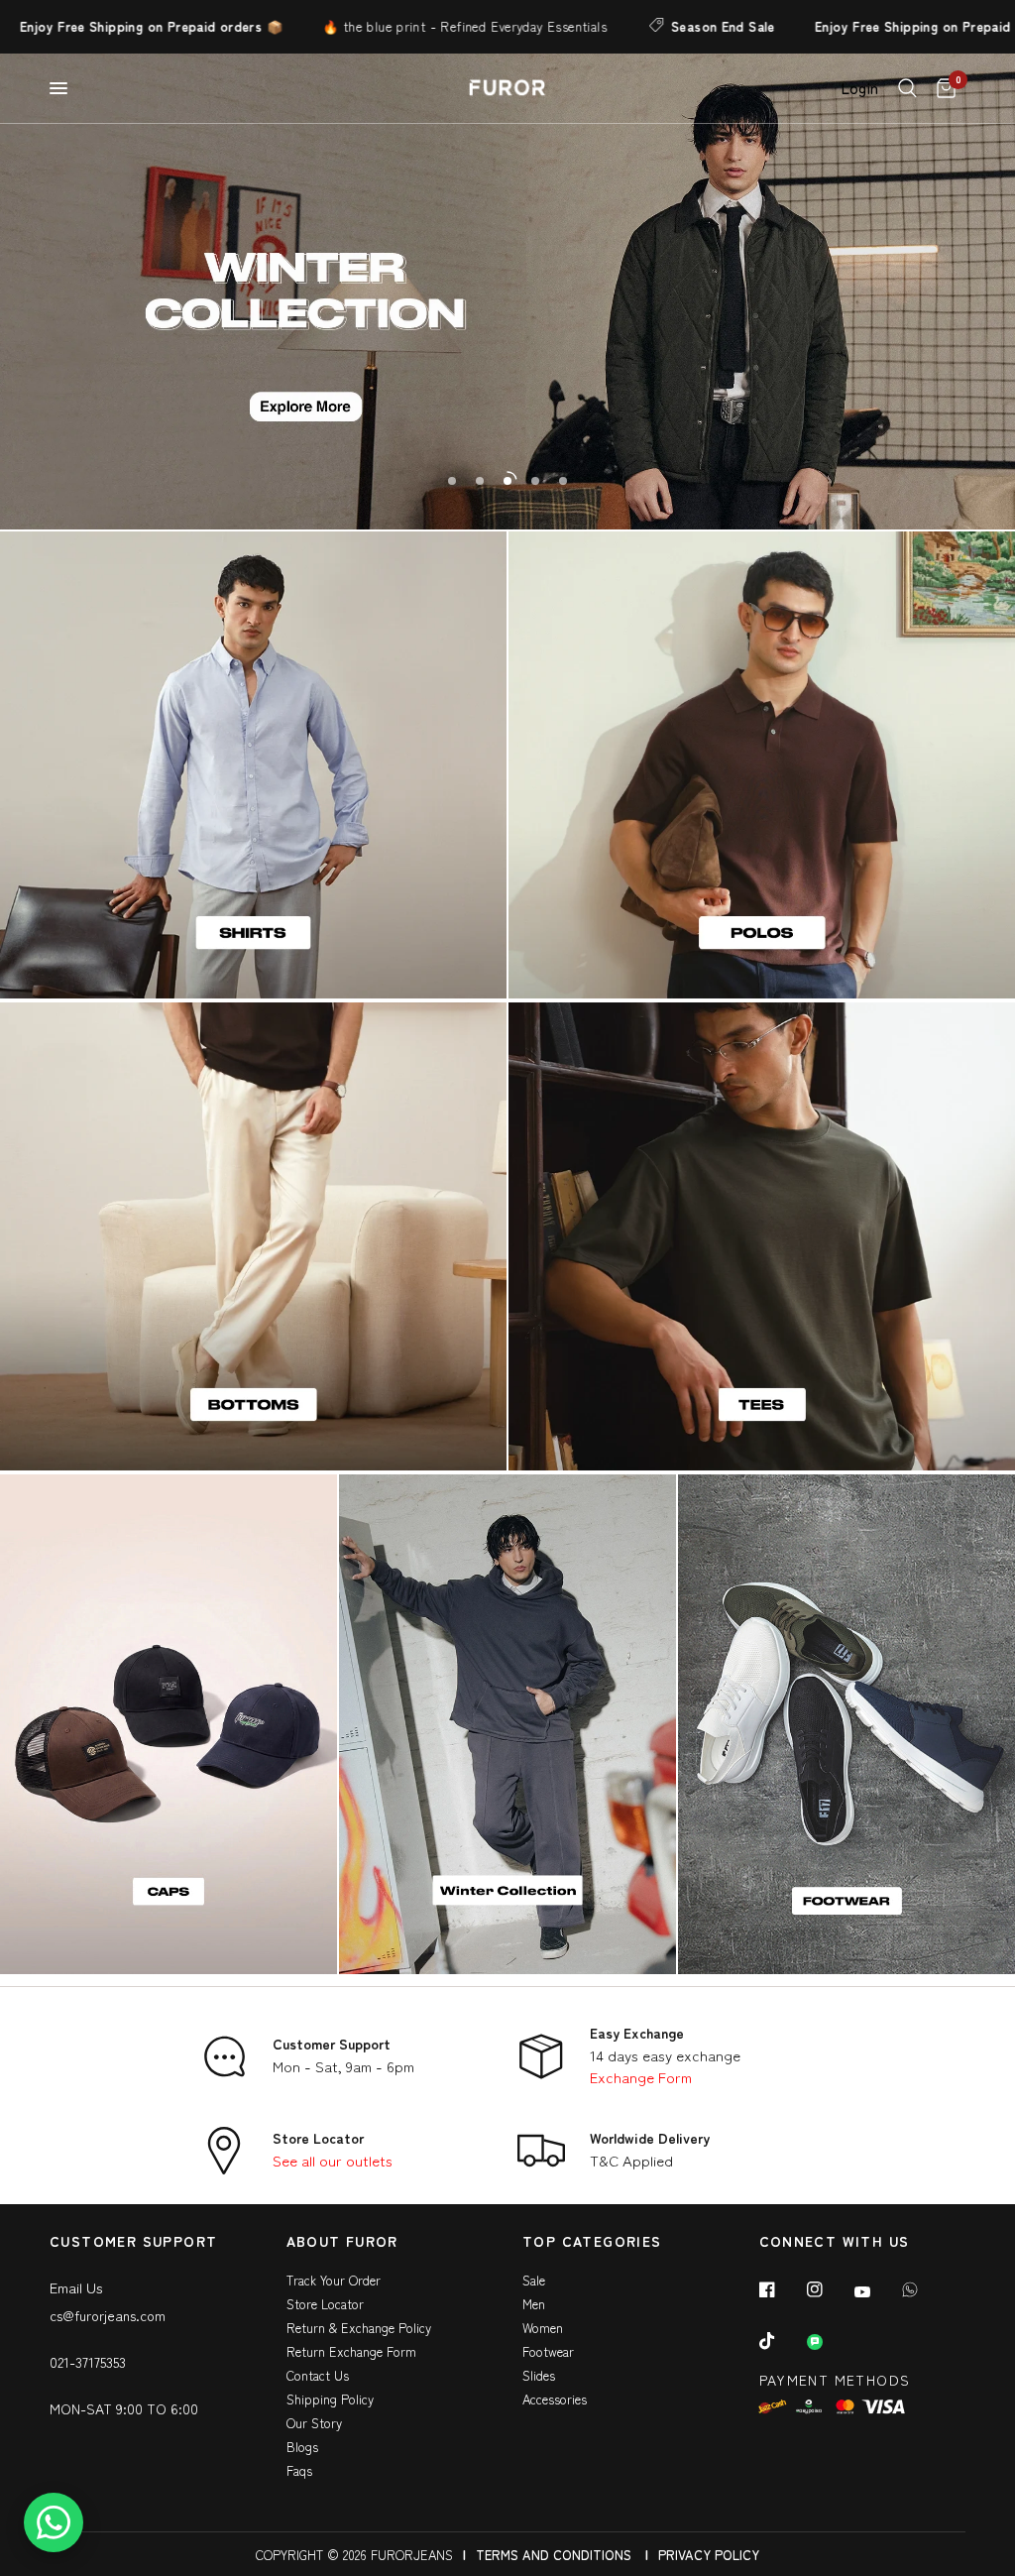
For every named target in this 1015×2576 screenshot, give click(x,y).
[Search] (907, 88)
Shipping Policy (330, 2399)
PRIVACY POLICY (709, 2555)
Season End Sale (656, 26)
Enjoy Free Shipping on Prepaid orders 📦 (879, 26)
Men (534, 2304)
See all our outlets (333, 2160)
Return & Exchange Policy (359, 2328)
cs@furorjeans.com (108, 2315)
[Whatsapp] (924, 2289)
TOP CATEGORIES (592, 2242)
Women (543, 2328)
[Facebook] (781, 2289)
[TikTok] (781, 2341)
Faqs (299, 2470)
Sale (534, 2280)
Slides (539, 2375)
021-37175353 (88, 2362)
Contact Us (318, 2375)
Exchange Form (641, 2077)
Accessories (555, 2399)
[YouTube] (876, 2292)
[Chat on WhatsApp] (54, 2522)
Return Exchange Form (351, 2351)
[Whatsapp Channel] (829, 2342)
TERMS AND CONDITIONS (554, 2555)
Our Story (314, 2423)
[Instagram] (829, 2289)
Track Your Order (334, 2280)
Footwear (548, 2351)
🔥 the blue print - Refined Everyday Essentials (397, 26)
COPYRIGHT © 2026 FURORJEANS (354, 2555)
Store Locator (318, 2138)
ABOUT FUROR (342, 2242)
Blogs (302, 2447)
